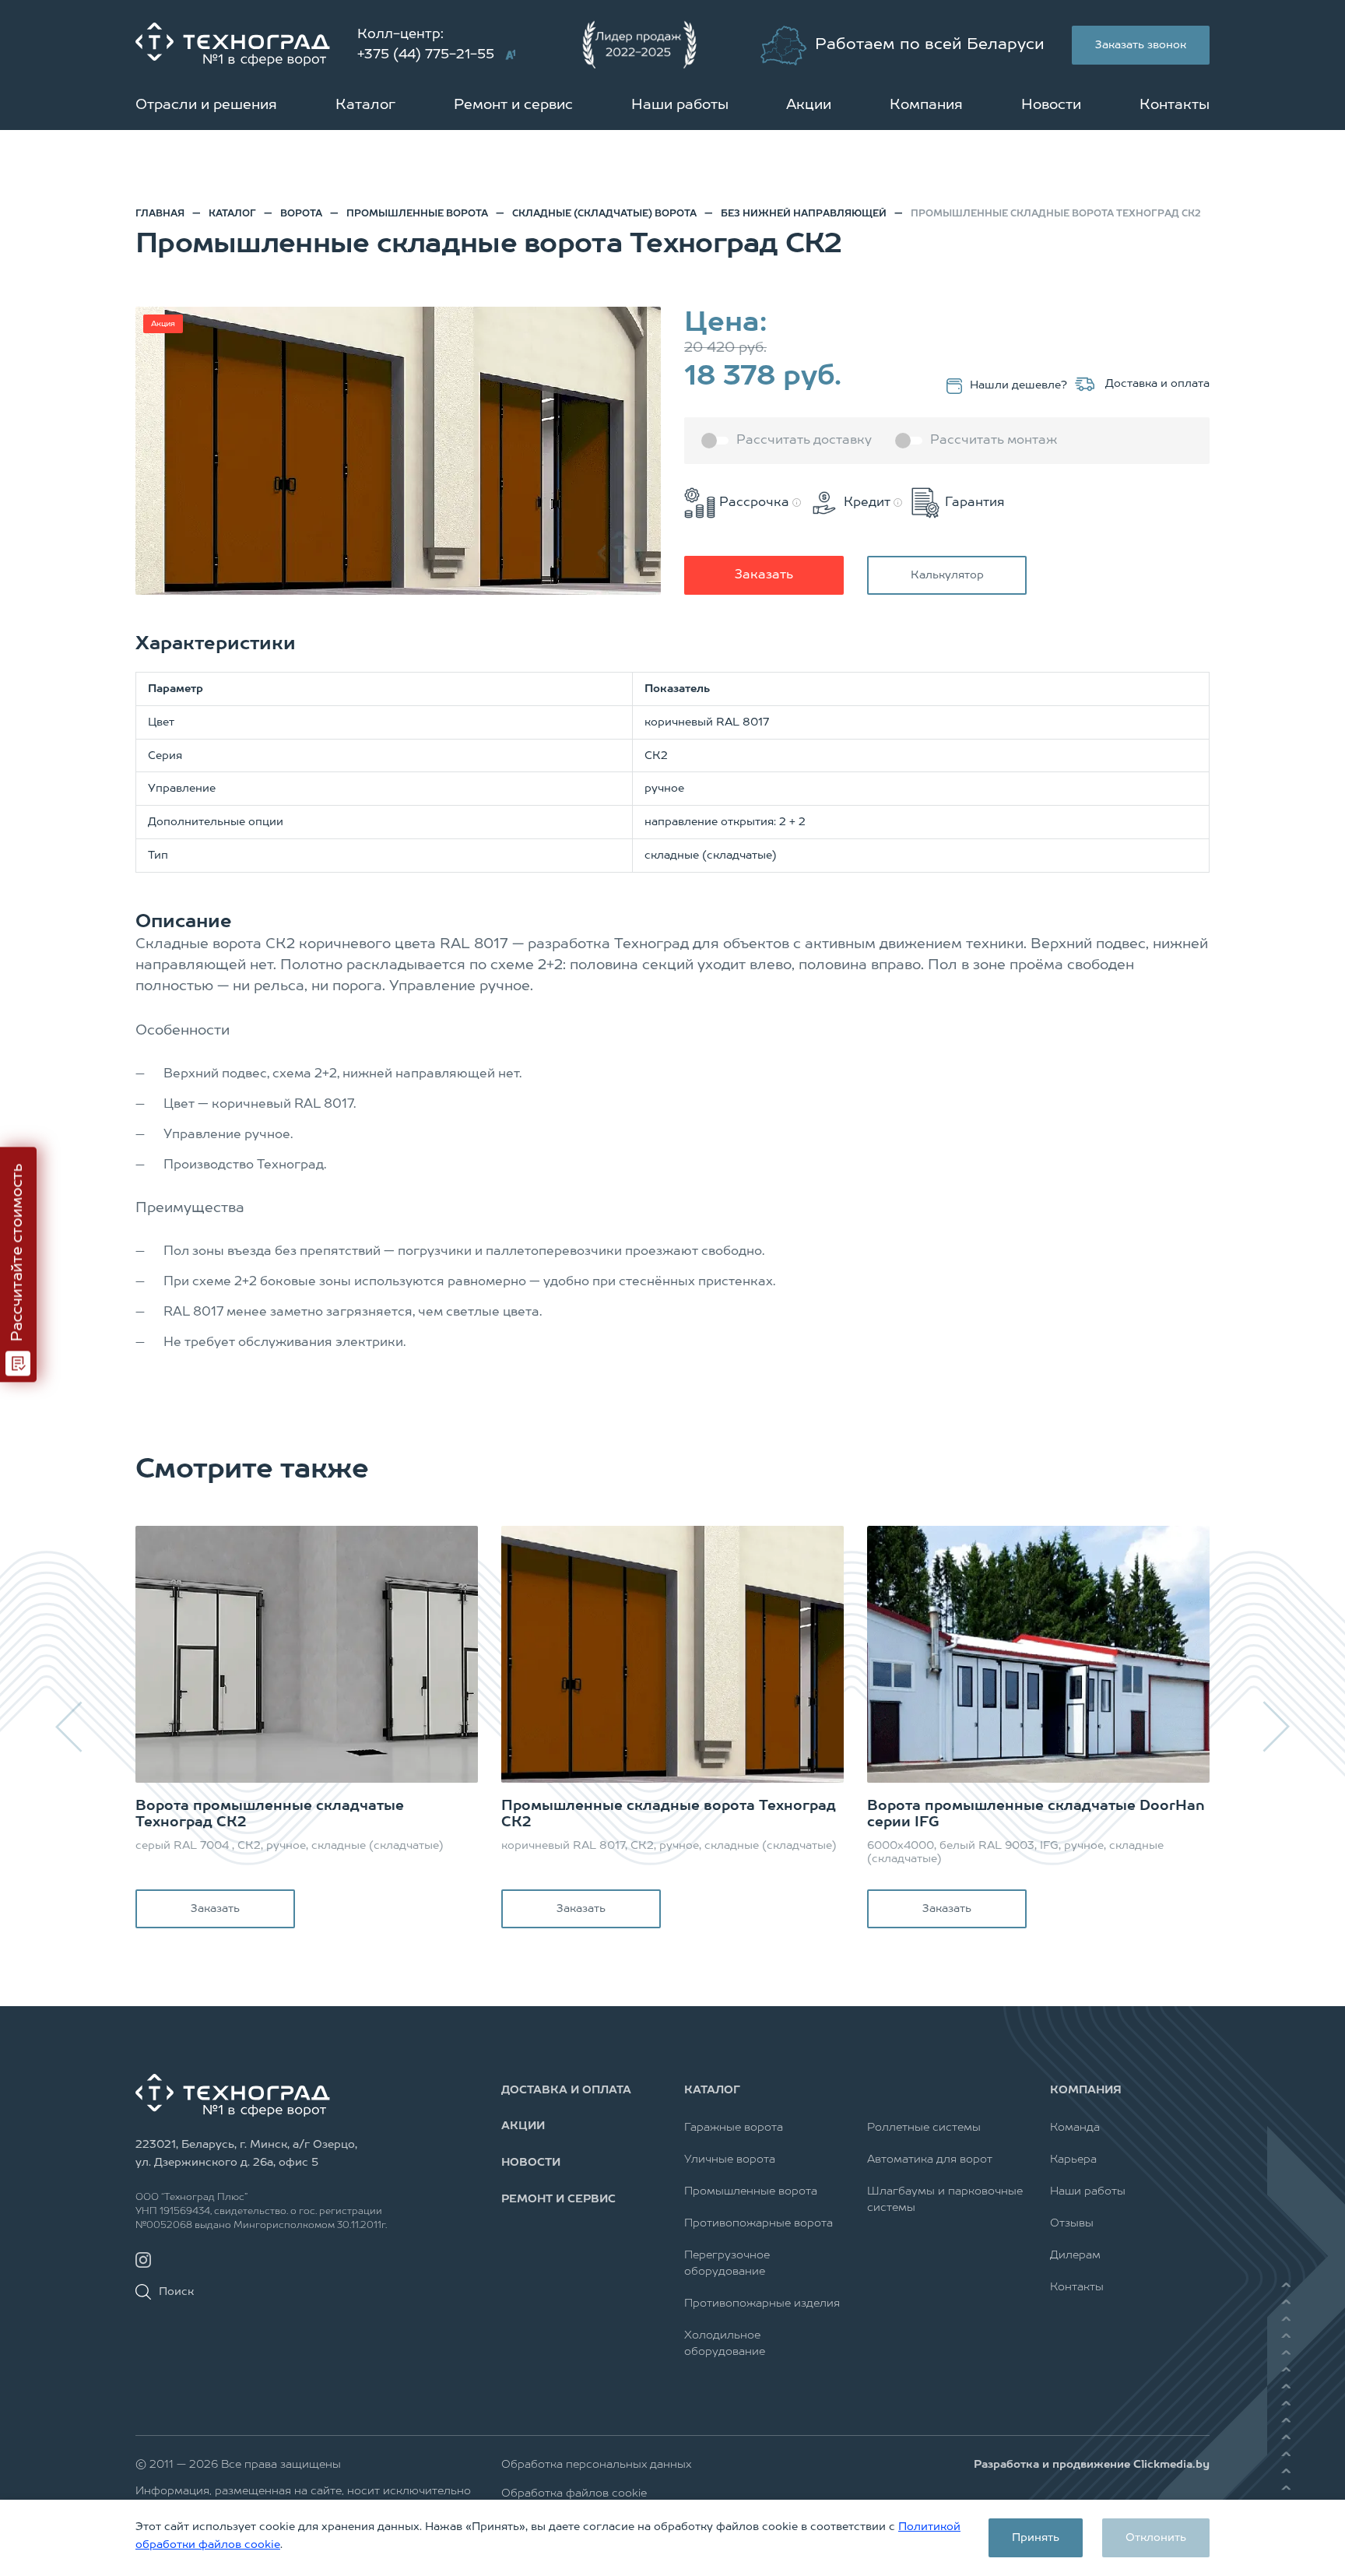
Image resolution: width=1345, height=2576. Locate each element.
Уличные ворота (730, 2160)
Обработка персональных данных (596, 2465)
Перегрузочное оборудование (727, 2263)
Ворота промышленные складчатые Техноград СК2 (270, 1815)
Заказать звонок (1141, 45)
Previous (70, 1727)
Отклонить (1156, 2538)
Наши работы (680, 105)
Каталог (365, 105)
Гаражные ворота (734, 2128)
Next (1275, 1727)
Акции (809, 105)
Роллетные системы (924, 2128)
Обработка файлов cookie (574, 2493)
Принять (1036, 2538)
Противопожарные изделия (762, 2304)
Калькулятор (947, 575)
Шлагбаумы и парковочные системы (945, 2200)
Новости (1051, 105)
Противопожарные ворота (759, 2223)
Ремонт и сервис (513, 105)
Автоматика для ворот (930, 2160)
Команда (1075, 2128)
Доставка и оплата (1156, 384)
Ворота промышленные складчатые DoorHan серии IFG (1036, 1815)
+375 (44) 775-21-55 (426, 55)
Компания (926, 105)
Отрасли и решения (206, 105)
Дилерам (1075, 2255)
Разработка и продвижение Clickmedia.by (1092, 2465)
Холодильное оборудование (725, 2344)
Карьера (1073, 2160)
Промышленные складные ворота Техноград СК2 (669, 1815)
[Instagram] (143, 2260)
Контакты (1175, 105)
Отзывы (1072, 2223)
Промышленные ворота (751, 2191)
